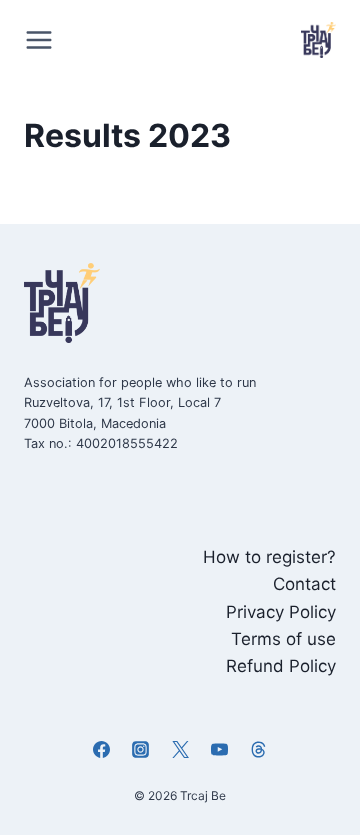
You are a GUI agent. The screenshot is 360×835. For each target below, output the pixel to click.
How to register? (269, 557)
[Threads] (258, 749)
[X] (180, 749)
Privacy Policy (281, 612)
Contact (304, 584)
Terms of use (283, 639)
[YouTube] (219, 749)
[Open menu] (43, 39)
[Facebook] (102, 749)
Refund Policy (281, 666)
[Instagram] (141, 749)
